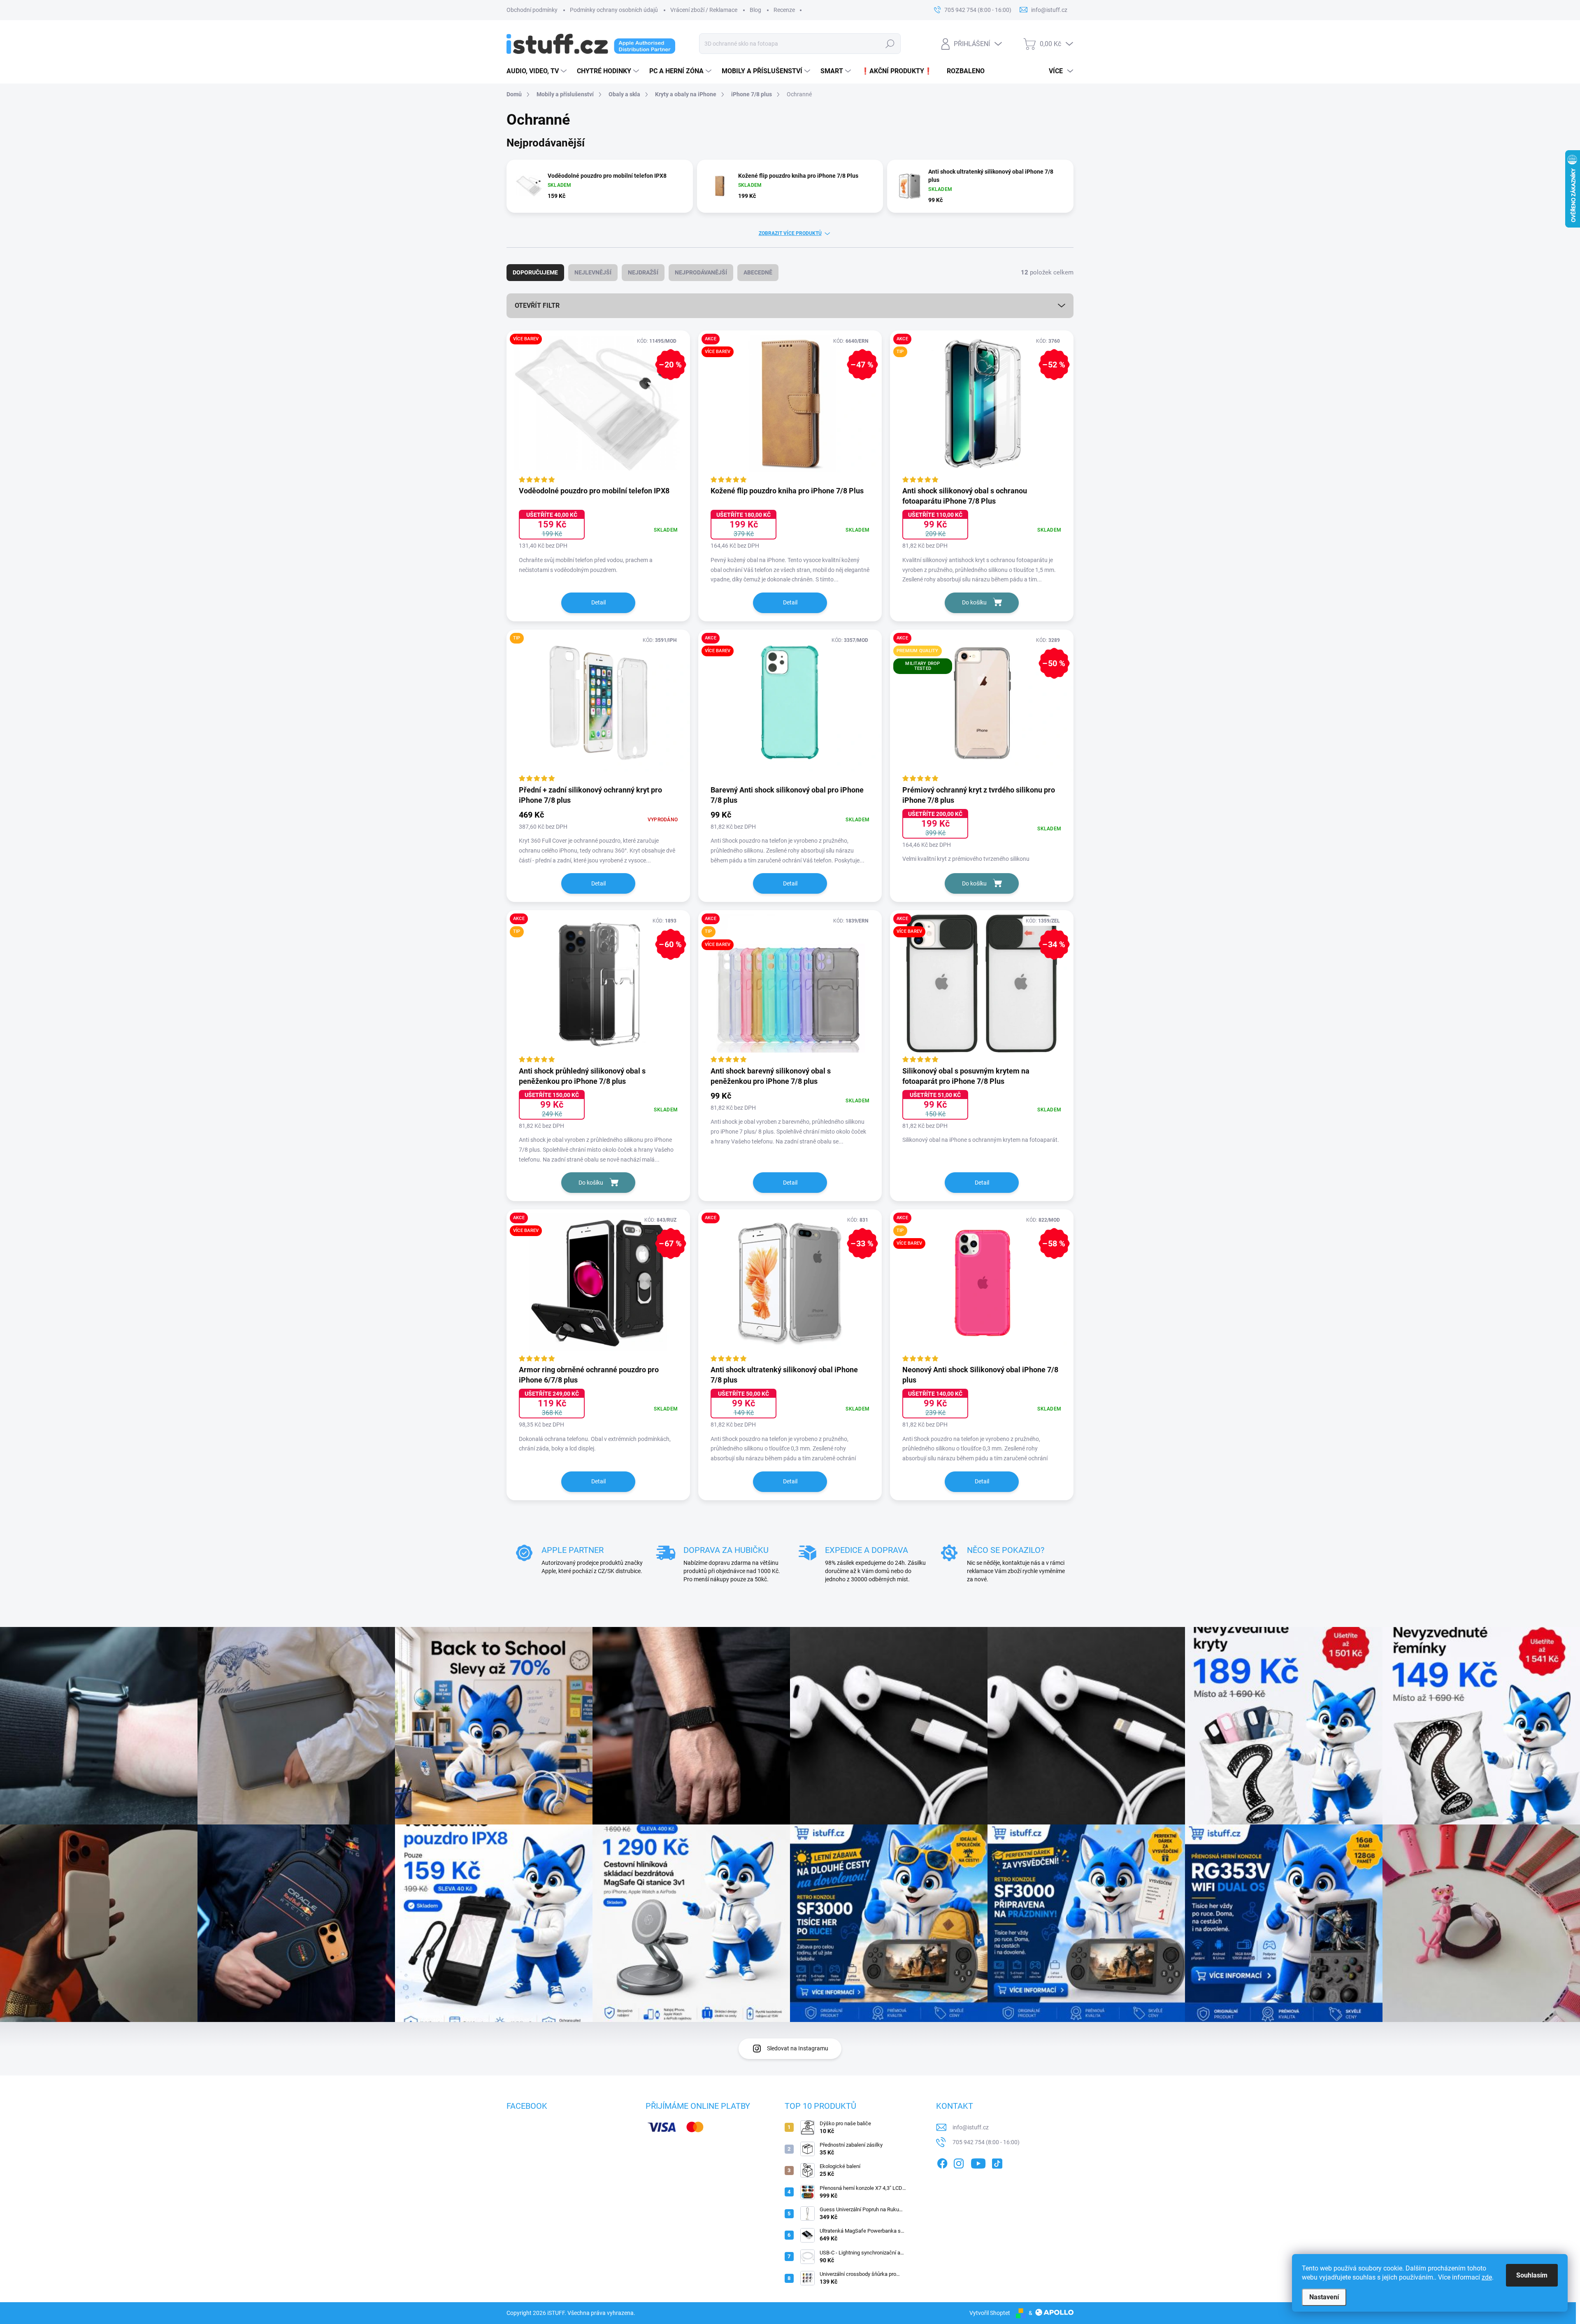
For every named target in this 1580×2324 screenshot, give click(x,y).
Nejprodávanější (701, 272)
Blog (755, 10)
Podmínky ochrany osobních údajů (614, 10)
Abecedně (758, 272)
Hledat (890, 44)
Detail (598, 602)
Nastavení (1324, 2297)
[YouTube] (978, 2162)
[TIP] (598, 707)
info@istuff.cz (971, 2127)
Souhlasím (1532, 2275)
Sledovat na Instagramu (798, 2048)
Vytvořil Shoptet (990, 2313)
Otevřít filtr (537, 306)
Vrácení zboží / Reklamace (704, 10)
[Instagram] (959, 2162)
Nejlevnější (593, 272)
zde (1487, 2277)
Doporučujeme (535, 272)
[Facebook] (942, 2162)
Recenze (784, 10)
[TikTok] (997, 2162)
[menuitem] (538, 71)
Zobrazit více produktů (790, 233)
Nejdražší (643, 272)
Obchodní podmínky (532, 10)
